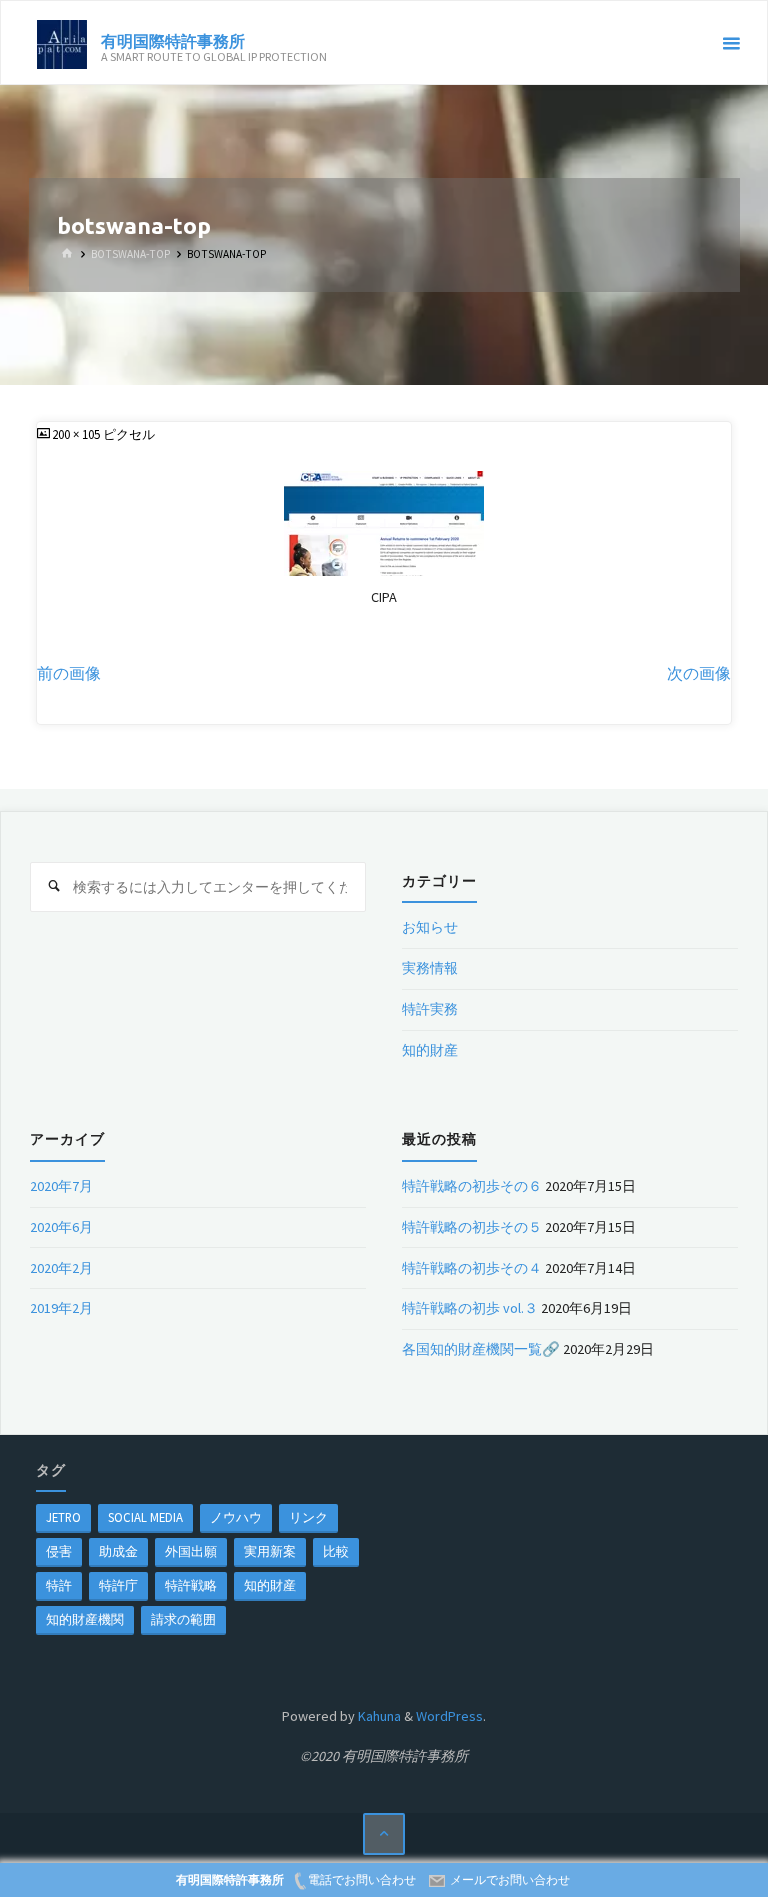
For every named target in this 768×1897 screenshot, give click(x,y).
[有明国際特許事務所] (62, 43)
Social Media (145, 1517)
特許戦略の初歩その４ (472, 1268)
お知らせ (430, 927)
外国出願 (191, 1551)
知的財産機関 (85, 1619)
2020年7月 (61, 1186)
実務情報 (430, 968)
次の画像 (699, 673)
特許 (59, 1585)
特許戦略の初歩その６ (472, 1186)
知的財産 (430, 1050)
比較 (336, 1551)
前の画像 (69, 673)
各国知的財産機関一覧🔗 (481, 1349)
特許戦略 (191, 1585)
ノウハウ (236, 1517)
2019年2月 (61, 1308)
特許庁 (118, 1585)
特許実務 (430, 1009)
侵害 (59, 1551)
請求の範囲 (183, 1619)
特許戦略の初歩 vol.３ (470, 1308)
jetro (63, 1517)
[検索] (55, 887)
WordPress (449, 1716)
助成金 (118, 1551)
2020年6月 (61, 1227)
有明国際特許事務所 (173, 40)
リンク (308, 1517)
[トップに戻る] (384, 1834)
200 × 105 (77, 434)
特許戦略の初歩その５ (472, 1227)
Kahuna (378, 1716)
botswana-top (130, 254)
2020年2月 (61, 1268)
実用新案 (270, 1551)
